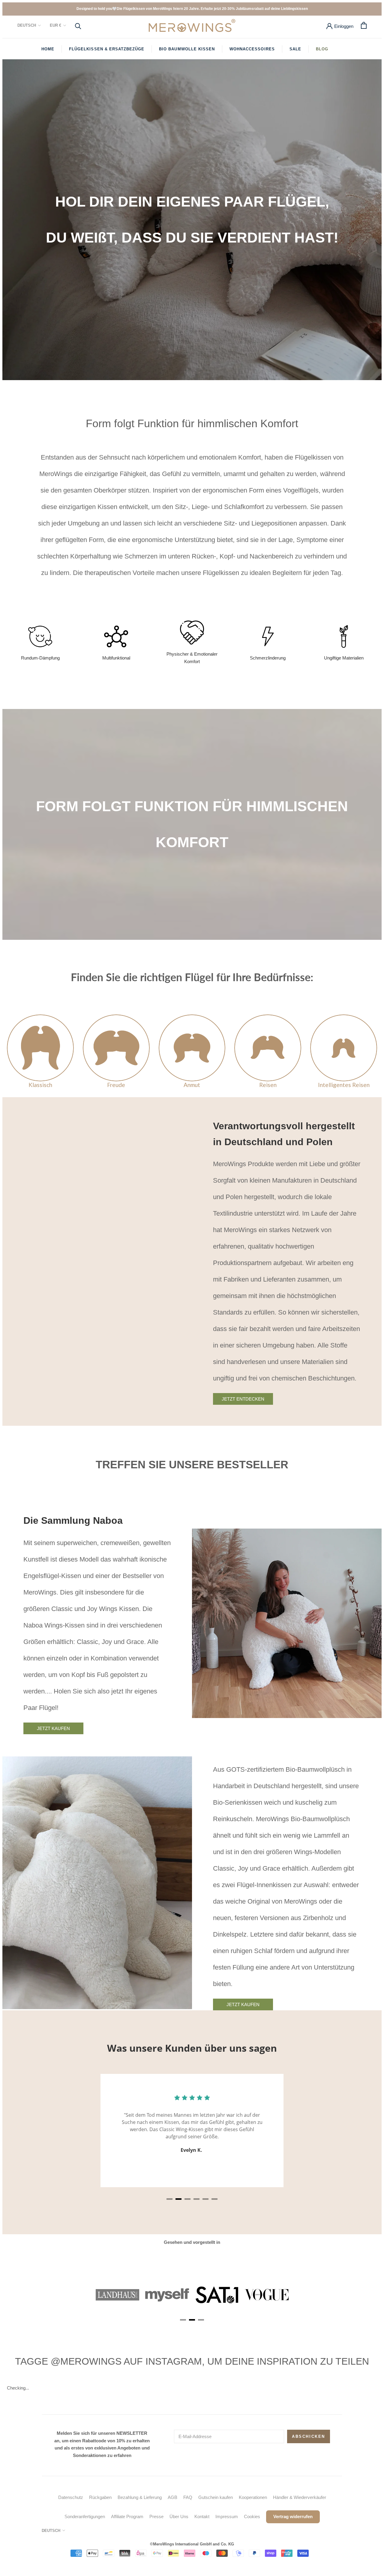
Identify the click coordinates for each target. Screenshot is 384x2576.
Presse (156, 2516)
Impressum (227, 2516)
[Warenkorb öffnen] (364, 25)
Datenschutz (71, 2497)
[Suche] (78, 26)
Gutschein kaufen (216, 2497)
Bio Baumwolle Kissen (187, 49)
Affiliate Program (127, 2516)
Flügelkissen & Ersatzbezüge (107, 49)
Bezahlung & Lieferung (140, 2497)
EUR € (55, 25)
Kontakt (202, 2516)
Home (48, 49)
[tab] (169, 2199)
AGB (172, 2497)
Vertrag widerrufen (293, 2516)
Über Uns (179, 2516)
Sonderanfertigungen (85, 2516)
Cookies (252, 2516)
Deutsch (27, 25)
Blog (322, 49)
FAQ (188, 2497)
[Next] (340, 2139)
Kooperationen (253, 2497)
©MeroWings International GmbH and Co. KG (192, 2544)
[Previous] (43, 2139)
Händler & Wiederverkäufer (300, 2497)
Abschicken (309, 2436)
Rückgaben (100, 2497)
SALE (295, 49)
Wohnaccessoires (252, 49)
